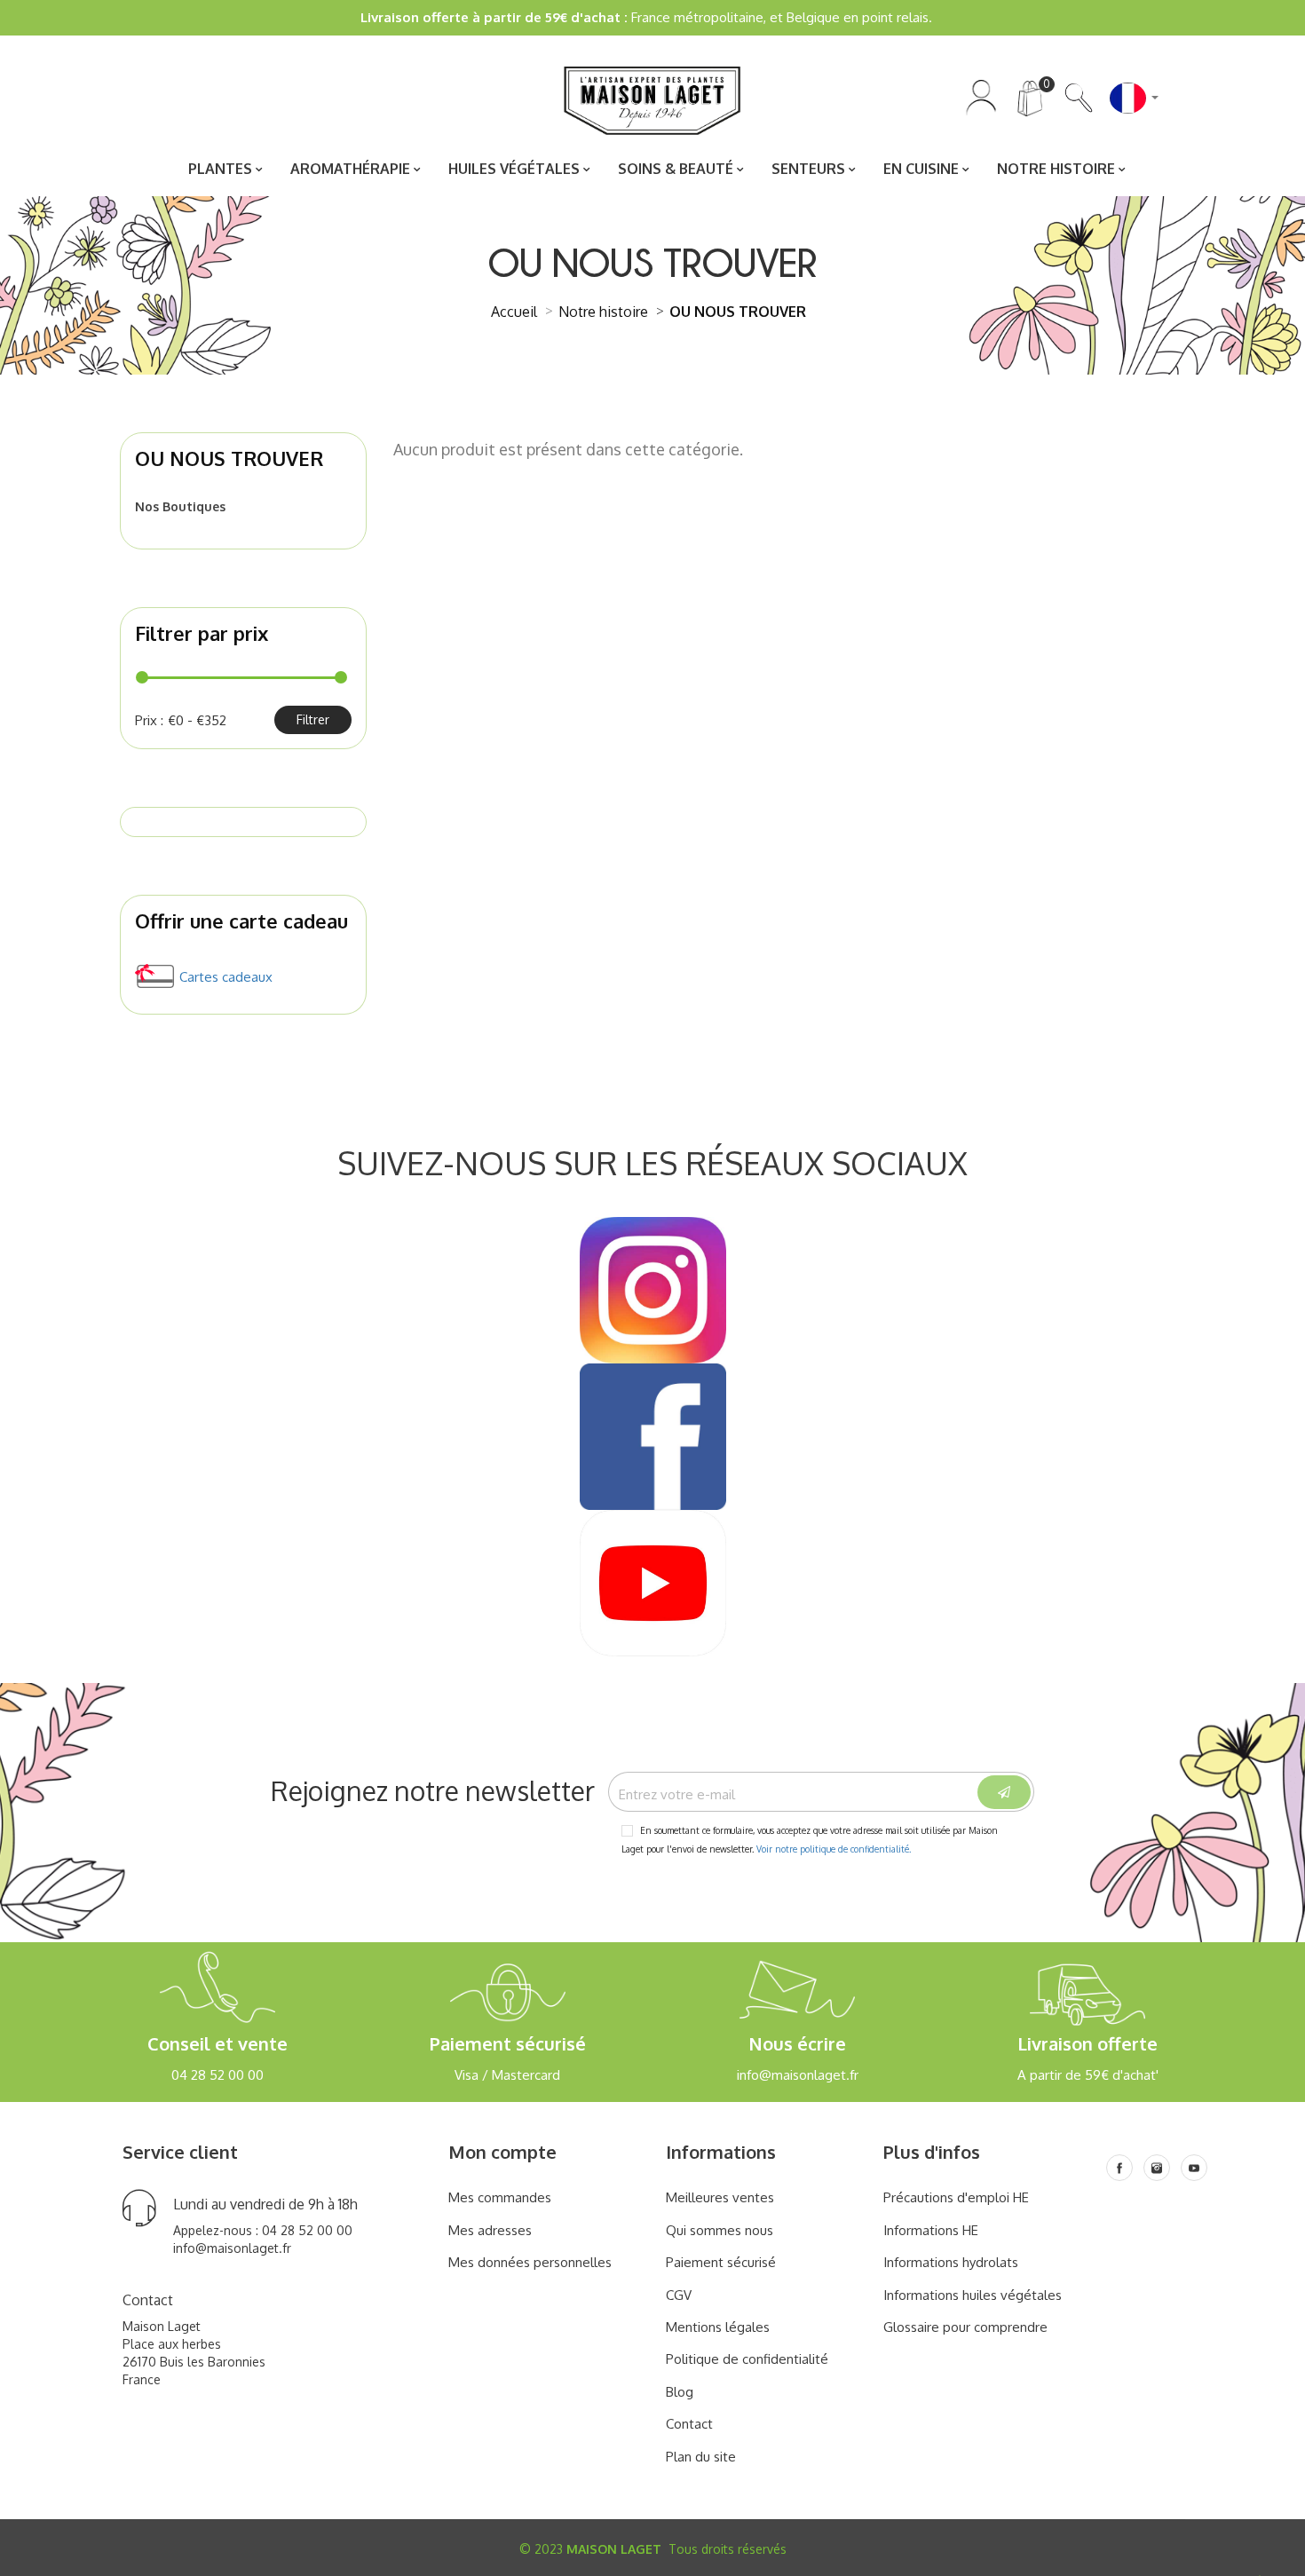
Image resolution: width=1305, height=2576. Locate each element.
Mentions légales (718, 2327)
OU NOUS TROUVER (229, 458)
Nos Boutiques (180, 506)
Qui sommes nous (720, 2230)
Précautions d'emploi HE (956, 2197)
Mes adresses (490, 2230)
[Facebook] (1119, 2168)
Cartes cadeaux (226, 977)
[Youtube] (1194, 2168)
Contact (689, 2424)
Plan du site (701, 2457)
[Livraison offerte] (1088, 2000)
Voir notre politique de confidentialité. (834, 1849)
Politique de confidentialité (747, 2359)
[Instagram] (1157, 2168)
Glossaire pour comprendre (965, 2327)
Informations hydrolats (951, 2262)
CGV (679, 2295)
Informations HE (931, 2230)
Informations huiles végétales (973, 2295)
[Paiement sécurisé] (507, 2000)
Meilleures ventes (720, 2197)
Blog (680, 2392)
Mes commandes (500, 2197)
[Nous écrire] (798, 2000)
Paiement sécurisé (721, 2262)
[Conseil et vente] (218, 2000)
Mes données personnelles (530, 2262)
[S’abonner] (1004, 1792)
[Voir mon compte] (981, 96)
